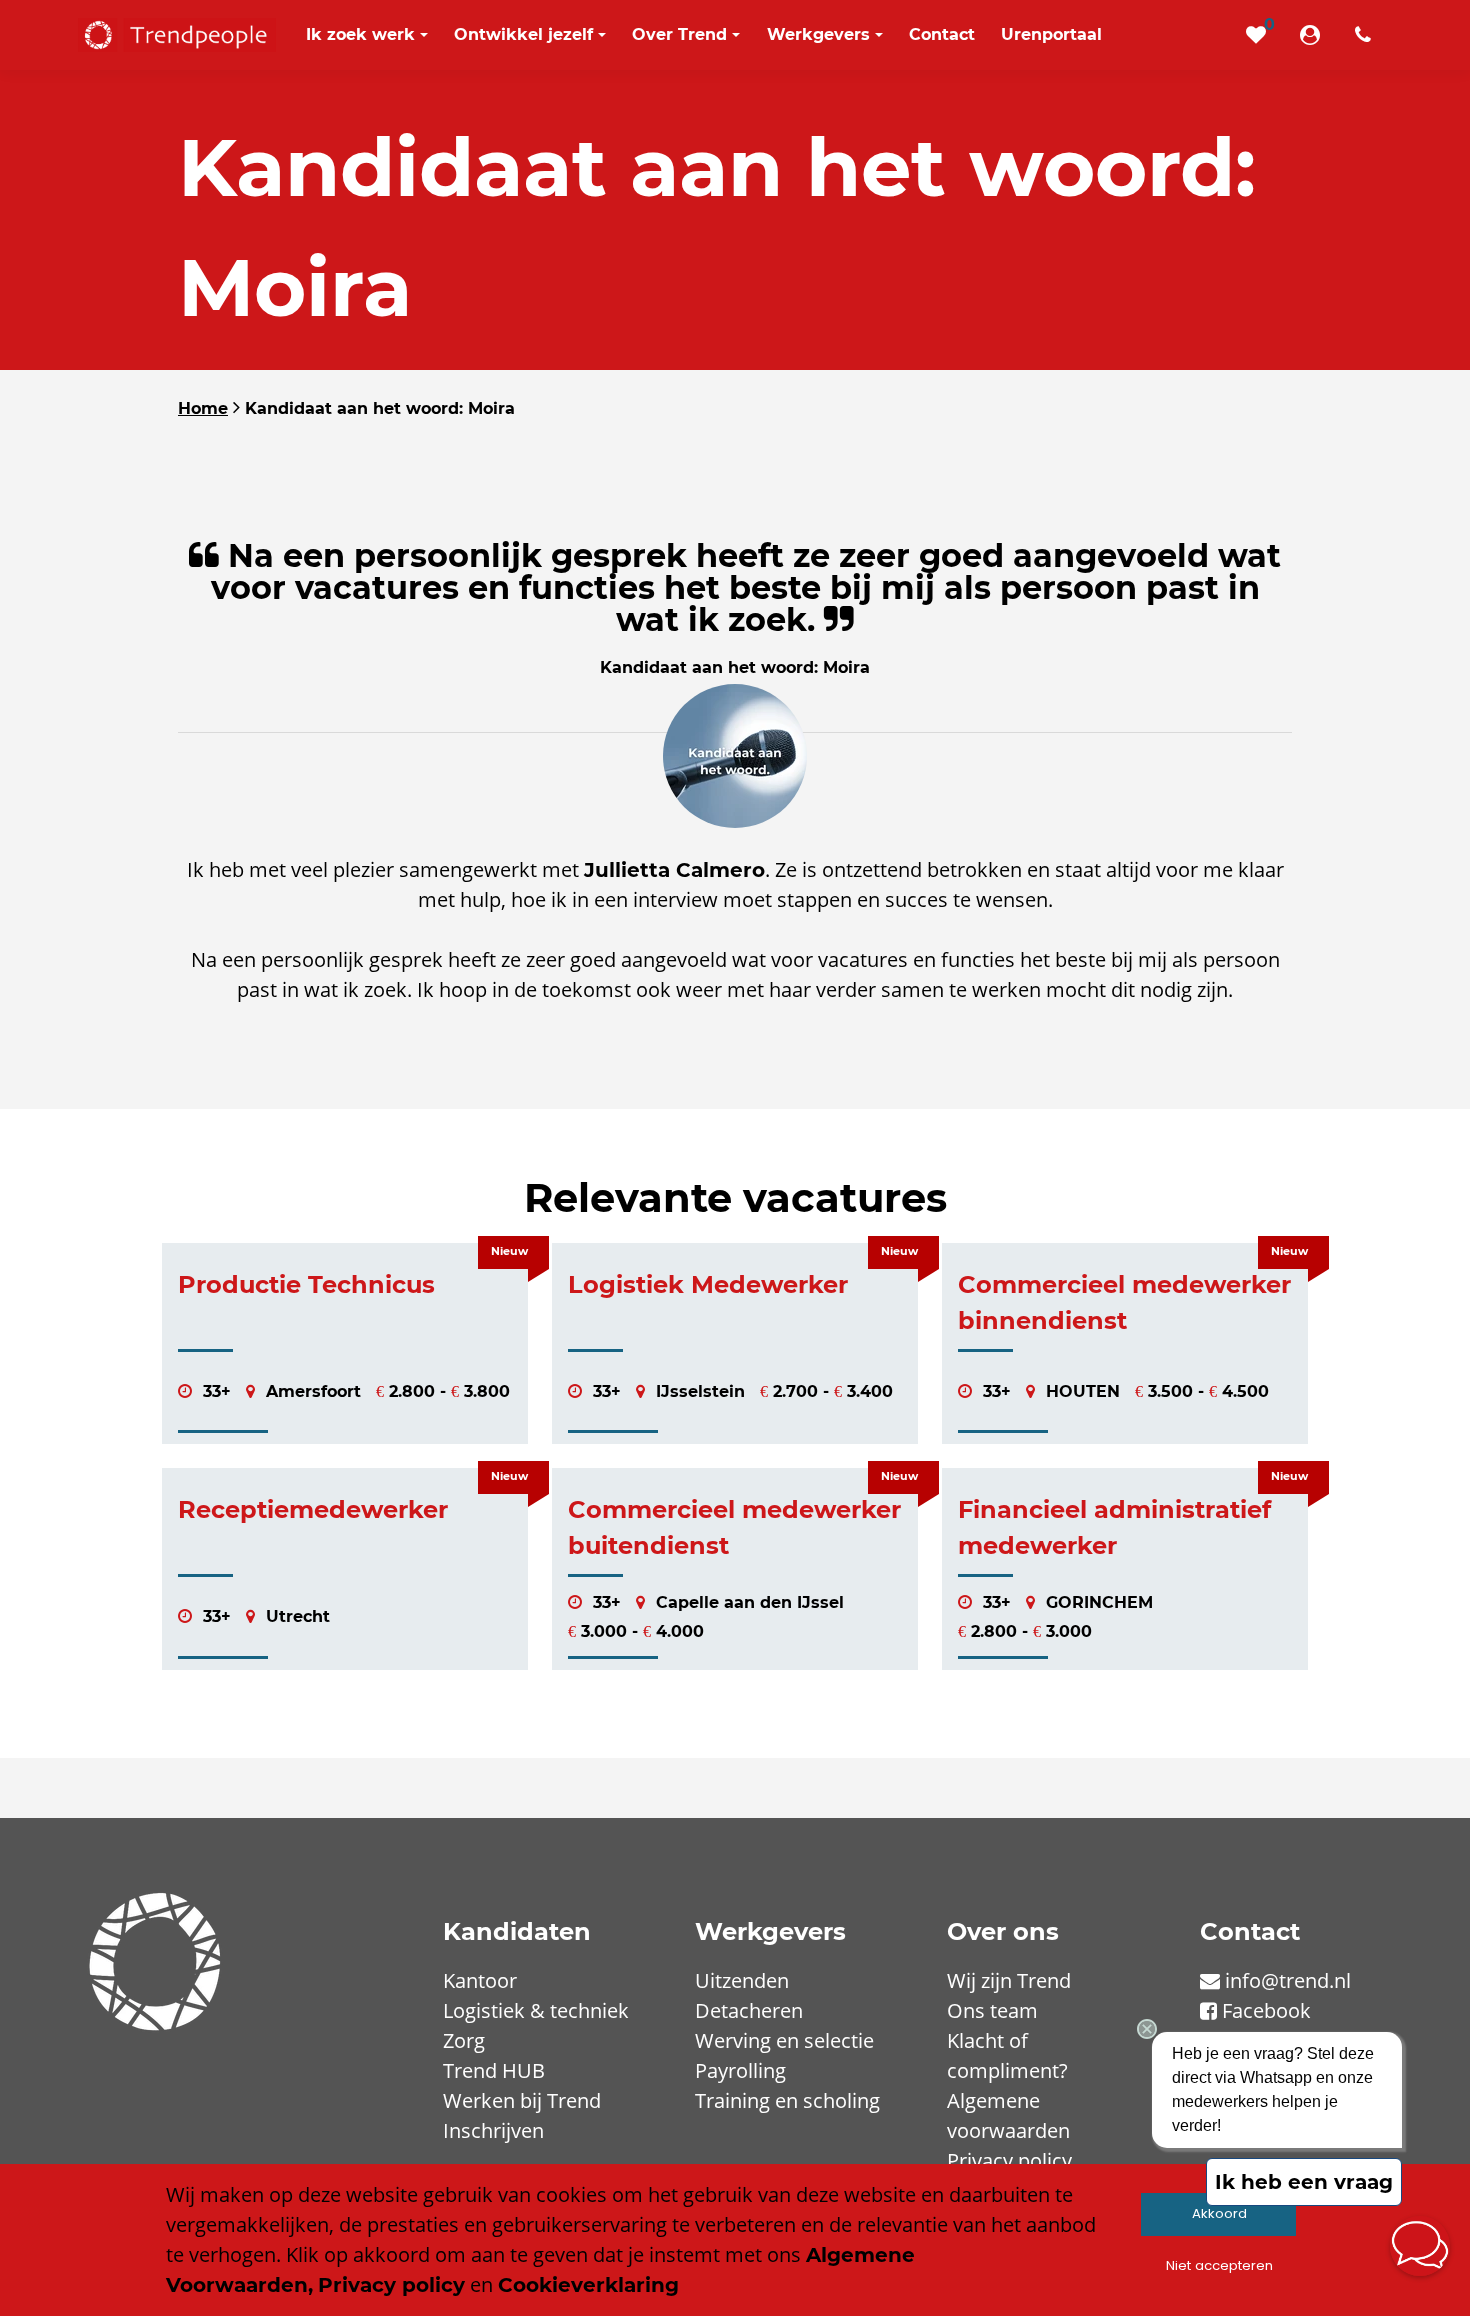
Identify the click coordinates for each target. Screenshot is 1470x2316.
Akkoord (1219, 2213)
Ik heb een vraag (1304, 2182)
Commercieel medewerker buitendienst (734, 1527)
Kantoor (480, 1980)
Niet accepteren (1219, 2265)
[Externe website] (1314, 35)
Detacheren (749, 2010)
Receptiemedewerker (313, 1509)
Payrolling (740, 2070)
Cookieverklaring (588, 2285)
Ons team (992, 2010)
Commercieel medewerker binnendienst (1124, 1302)
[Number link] (1367, 35)
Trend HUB (494, 2070)
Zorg (464, 2040)
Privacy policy (1009, 2160)
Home (203, 408)
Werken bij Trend (522, 2100)
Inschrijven (493, 2130)
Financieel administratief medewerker (1114, 1527)
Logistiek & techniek (536, 2010)
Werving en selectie (784, 2040)
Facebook (1266, 2010)
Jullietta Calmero (674, 870)
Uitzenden (742, 1980)
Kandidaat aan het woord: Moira (380, 408)
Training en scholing (787, 2100)
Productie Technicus (306, 1284)
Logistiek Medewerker (708, 1284)
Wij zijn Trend (1009, 1980)
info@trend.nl (1288, 1980)
